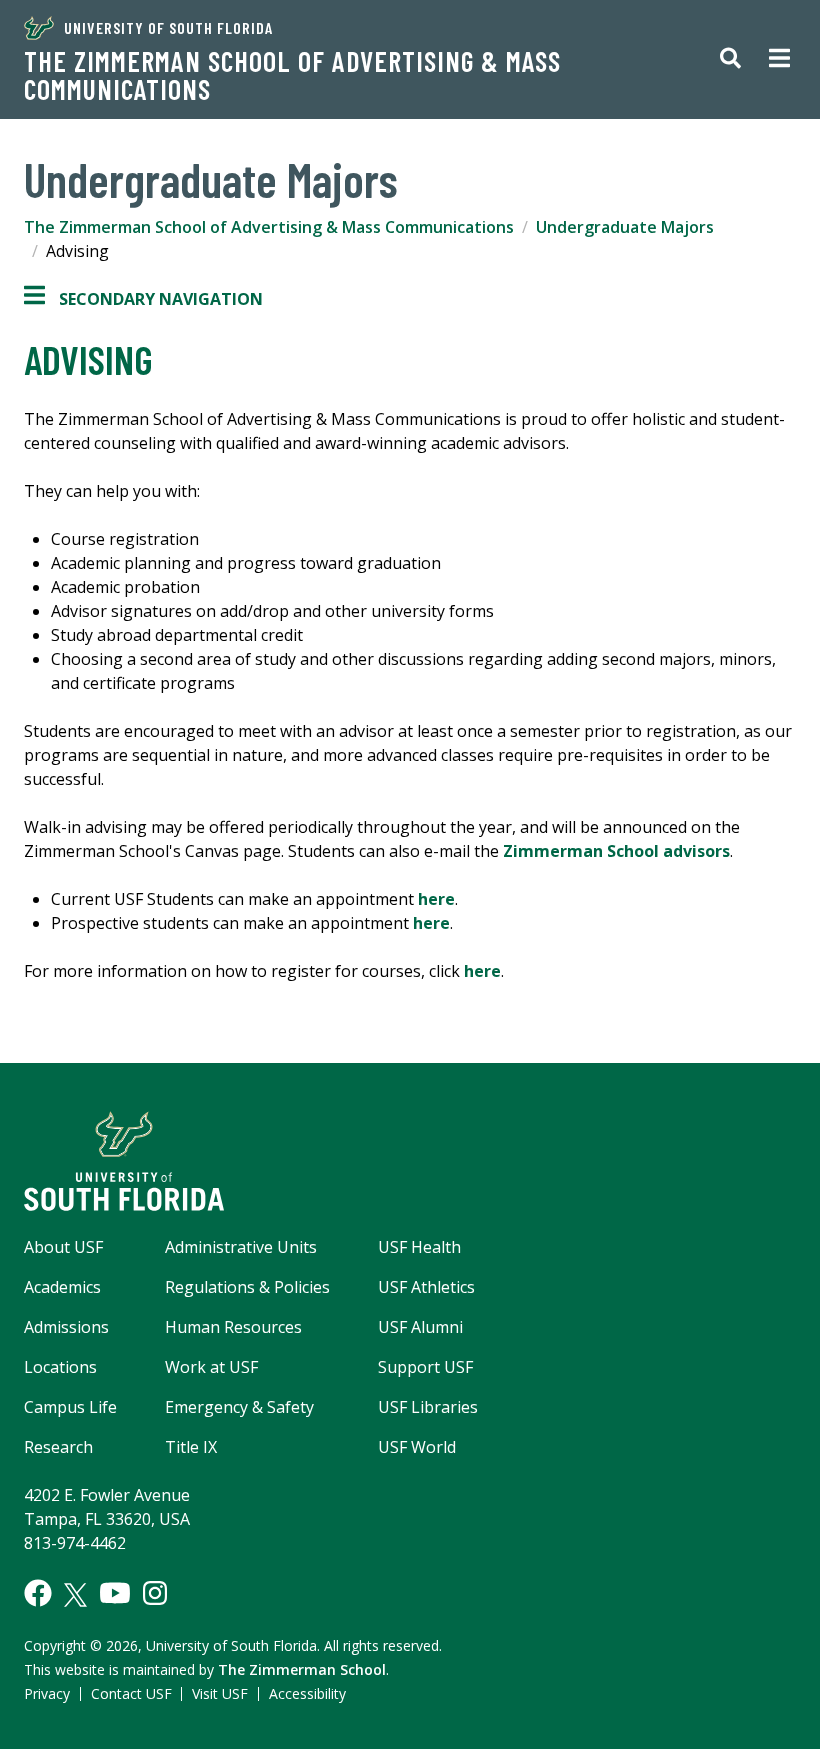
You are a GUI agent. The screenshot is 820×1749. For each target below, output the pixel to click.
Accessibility (307, 1693)
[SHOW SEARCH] (730, 60)
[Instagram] (155, 1593)
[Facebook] (38, 1593)
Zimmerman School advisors (616, 851)
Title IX (191, 1447)
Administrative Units (241, 1247)
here (436, 899)
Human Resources (233, 1327)
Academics (62, 1287)
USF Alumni (420, 1327)
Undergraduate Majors (625, 227)
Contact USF (131, 1693)
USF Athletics (426, 1287)
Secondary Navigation (143, 299)
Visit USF (220, 1693)
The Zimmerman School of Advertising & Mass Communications (292, 75)
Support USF (425, 1367)
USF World (417, 1447)
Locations (60, 1367)
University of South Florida (168, 27)
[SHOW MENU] (779, 60)
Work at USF (211, 1367)
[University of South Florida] (410, 1161)
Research (58, 1447)
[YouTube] (115, 1593)
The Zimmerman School (302, 1669)
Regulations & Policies (247, 1287)
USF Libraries (428, 1407)
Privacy (47, 1693)
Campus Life (70, 1407)
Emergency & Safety (239, 1407)
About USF (63, 1247)
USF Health (419, 1247)
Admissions (66, 1327)
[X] (75, 1595)
